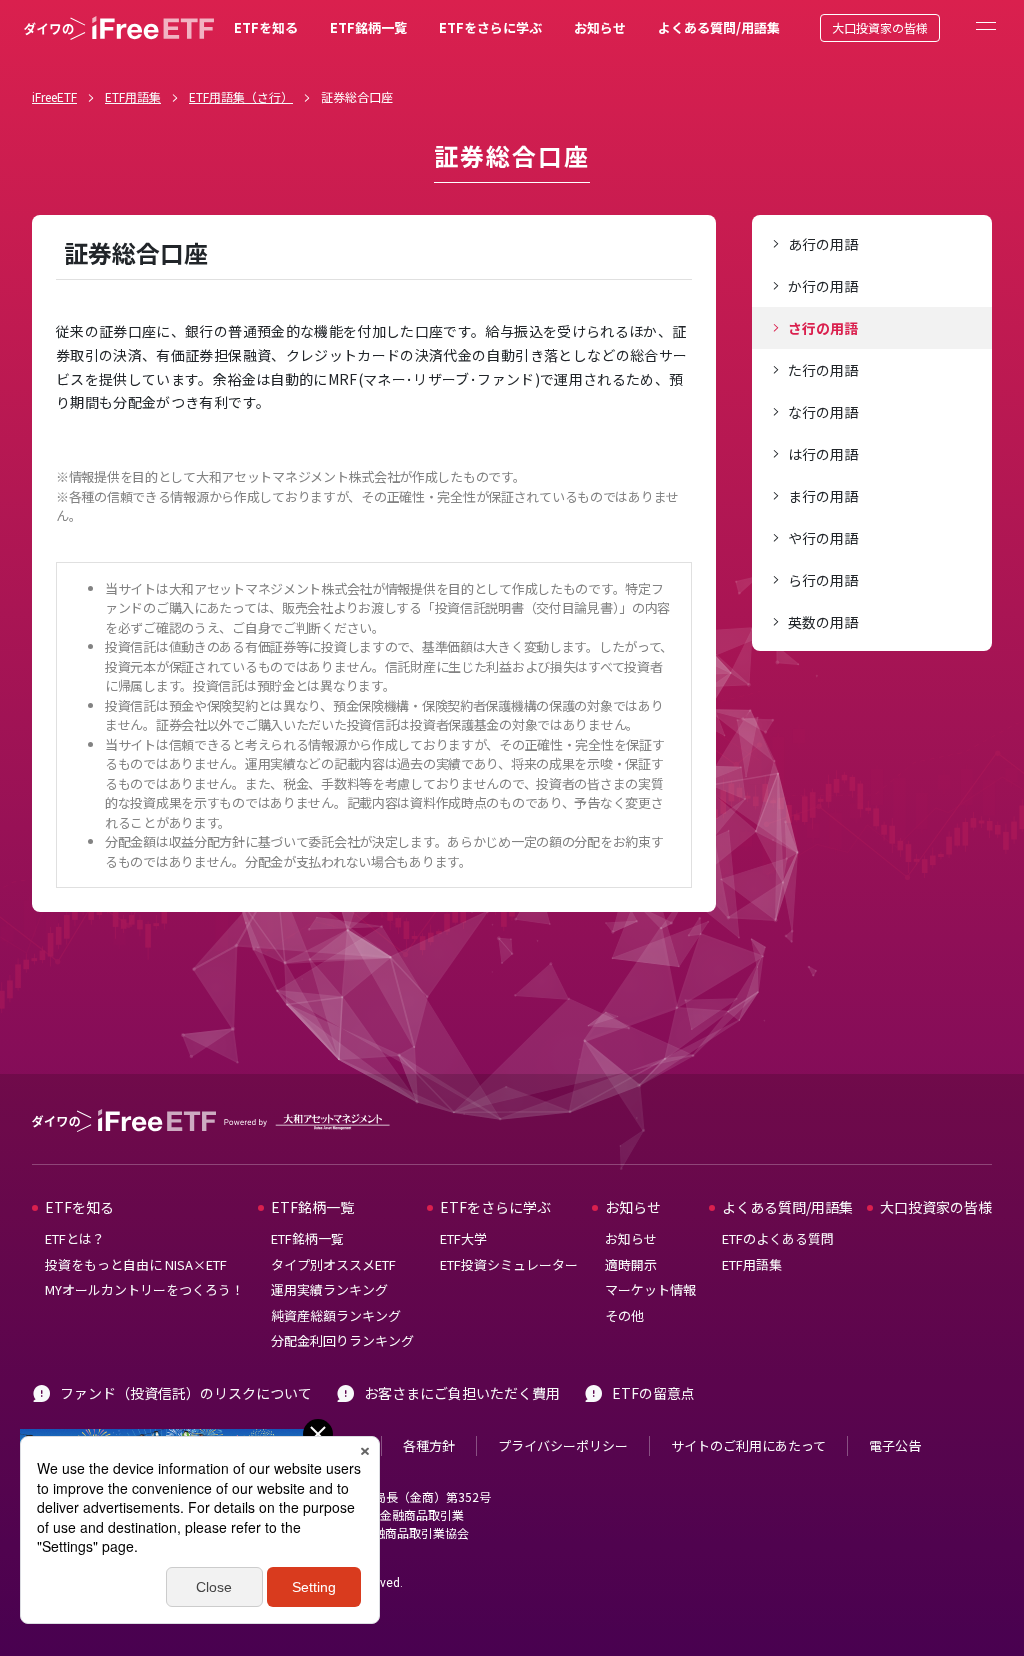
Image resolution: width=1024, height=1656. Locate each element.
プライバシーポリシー (563, 1445)
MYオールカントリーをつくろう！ (144, 1289)
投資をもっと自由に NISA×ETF (136, 1264)
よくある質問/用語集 (719, 27)
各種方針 (429, 1445)
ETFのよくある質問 (778, 1238)
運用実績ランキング (329, 1289)
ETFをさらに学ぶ (490, 27)
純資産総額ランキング (336, 1315)
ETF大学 (463, 1238)
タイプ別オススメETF (333, 1264)
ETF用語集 (133, 96)
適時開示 (631, 1264)
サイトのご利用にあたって (748, 1445)
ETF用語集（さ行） (241, 96)
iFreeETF (54, 96)
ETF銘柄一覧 (368, 27)
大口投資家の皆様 (880, 27)
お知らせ (600, 27)
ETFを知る (266, 27)
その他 (624, 1315)
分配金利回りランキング (342, 1340)
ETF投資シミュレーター (509, 1264)
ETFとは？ (75, 1238)
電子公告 (895, 1445)
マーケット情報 (650, 1289)
